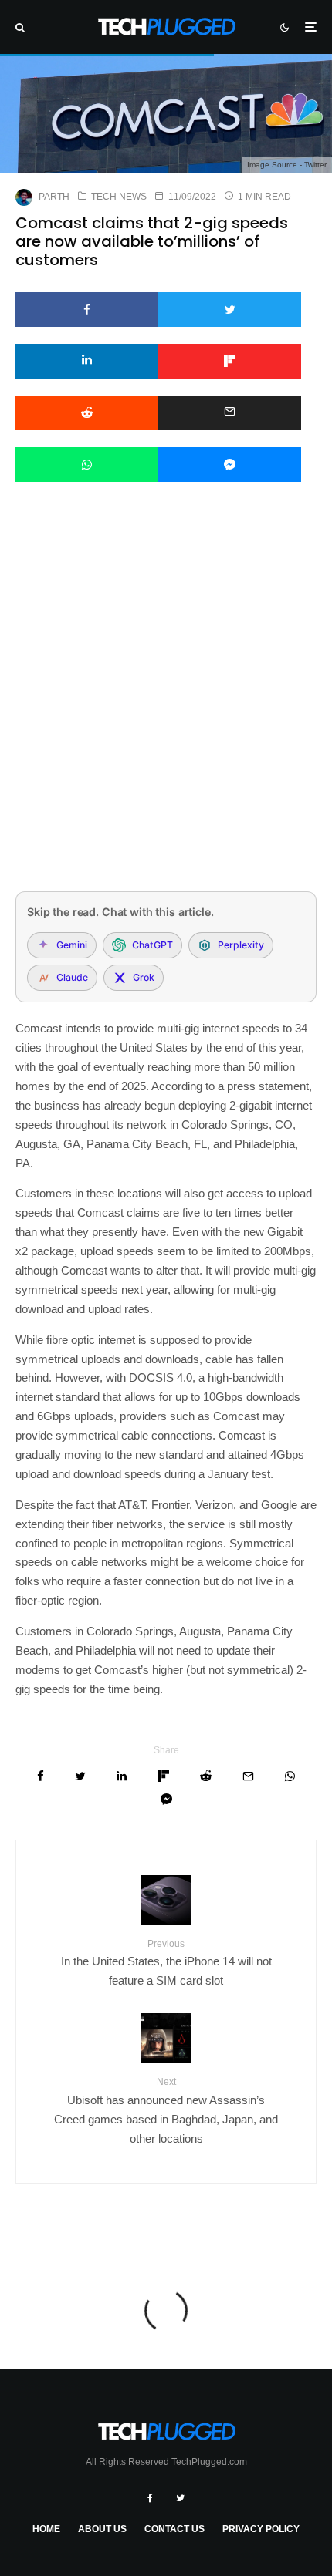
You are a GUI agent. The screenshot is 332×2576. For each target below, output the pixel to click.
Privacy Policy (261, 2529)
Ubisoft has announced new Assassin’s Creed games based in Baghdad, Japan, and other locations (166, 2110)
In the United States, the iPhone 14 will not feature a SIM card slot (166, 1963)
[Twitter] (180, 2498)
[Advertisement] (166, 707)
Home (46, 2529)
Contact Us (174, 2529)
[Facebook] (150, 2498)
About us (102, 2529)
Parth (54, 197)
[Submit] (87, 413)
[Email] (230, 413)
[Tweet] (230, 310)
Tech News (119, 197)
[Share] (87, 310)
